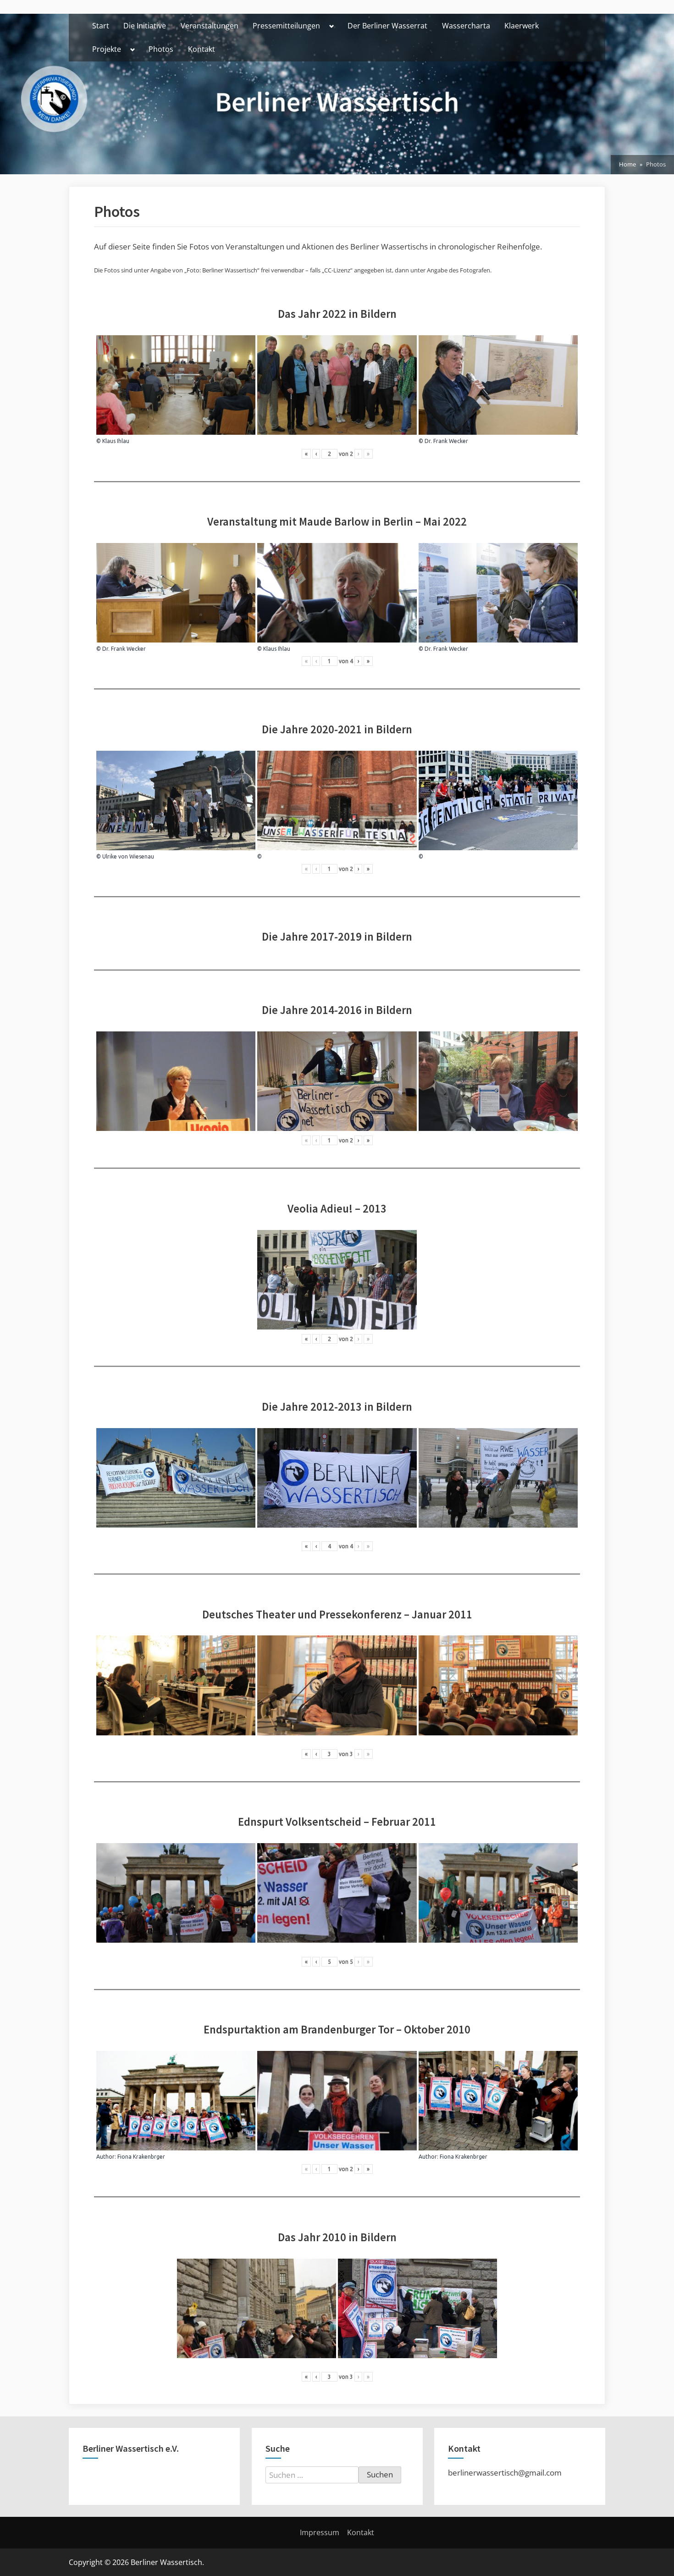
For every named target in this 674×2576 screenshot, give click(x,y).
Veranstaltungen (210, 26)
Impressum (320, 2532)
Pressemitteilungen (286, 26)
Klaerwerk (522, 26)
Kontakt (202, 49)
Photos (161, 49)
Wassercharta (466, 26)
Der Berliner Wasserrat (387, 26)
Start (101, 26)
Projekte (107, 49)
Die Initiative (145, 26)
